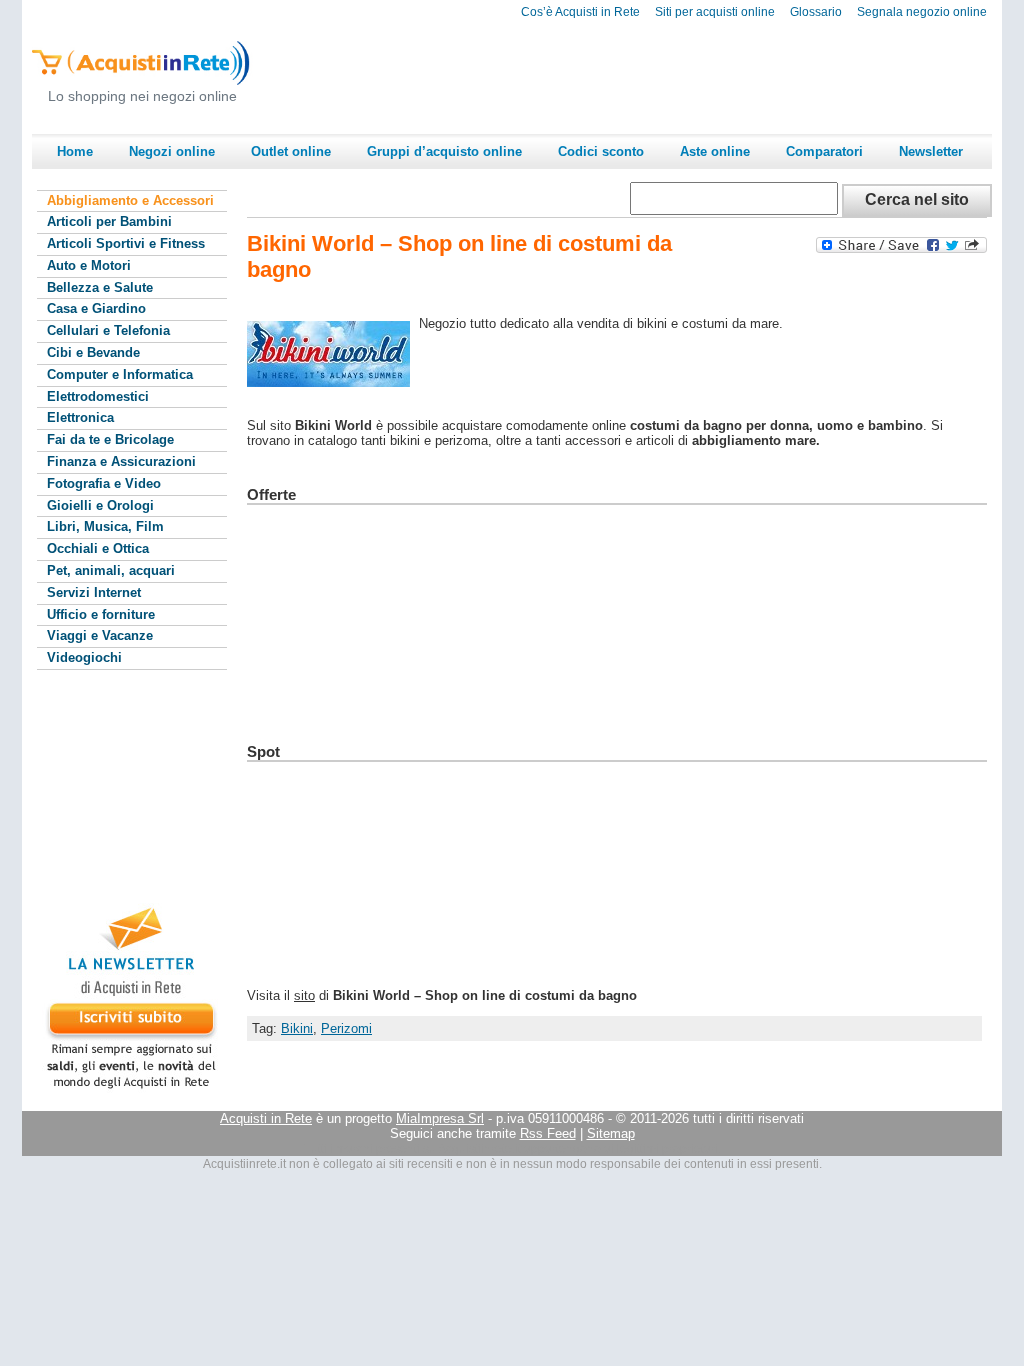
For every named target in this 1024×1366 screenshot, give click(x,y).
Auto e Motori (89, 265)
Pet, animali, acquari (111, 570)
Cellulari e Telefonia (108, 330)
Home (75, 151)
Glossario (816, 12)
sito (304, 995)
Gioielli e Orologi (100, 505)
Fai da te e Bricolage (110, 439)
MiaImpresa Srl (440, 1118)
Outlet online (291, 151)
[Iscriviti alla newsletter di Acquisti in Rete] (122, 1088)
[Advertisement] (628, 76)
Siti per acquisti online (715, 12)
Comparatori (824, 151)
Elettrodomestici (98, 396)
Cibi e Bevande (93, 352)
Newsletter (931, 151)
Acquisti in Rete (266, 1118)
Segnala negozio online (922, 12)
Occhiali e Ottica (98, 548)
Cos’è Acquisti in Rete (580, 12)
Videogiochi (84, 657)
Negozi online (172, 151)
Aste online (715, 151)
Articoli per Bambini (109, 221)
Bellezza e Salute (100, 287)
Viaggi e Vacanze (100, 635)
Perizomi (346, 1028)
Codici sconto (601, 151)
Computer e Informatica (120, 374)
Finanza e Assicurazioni (121, 461)
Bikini (297, 1028)
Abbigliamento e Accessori (130, 200)
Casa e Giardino (96, 308)
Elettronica (80, 417)
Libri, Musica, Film (105, 526)
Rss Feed (548, 1133)
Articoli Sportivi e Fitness (126, 243)
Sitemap (611, 1133)
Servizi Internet (94, 592)
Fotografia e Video (104, 483)
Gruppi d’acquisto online (444, 151)
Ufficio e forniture (101, 614)
